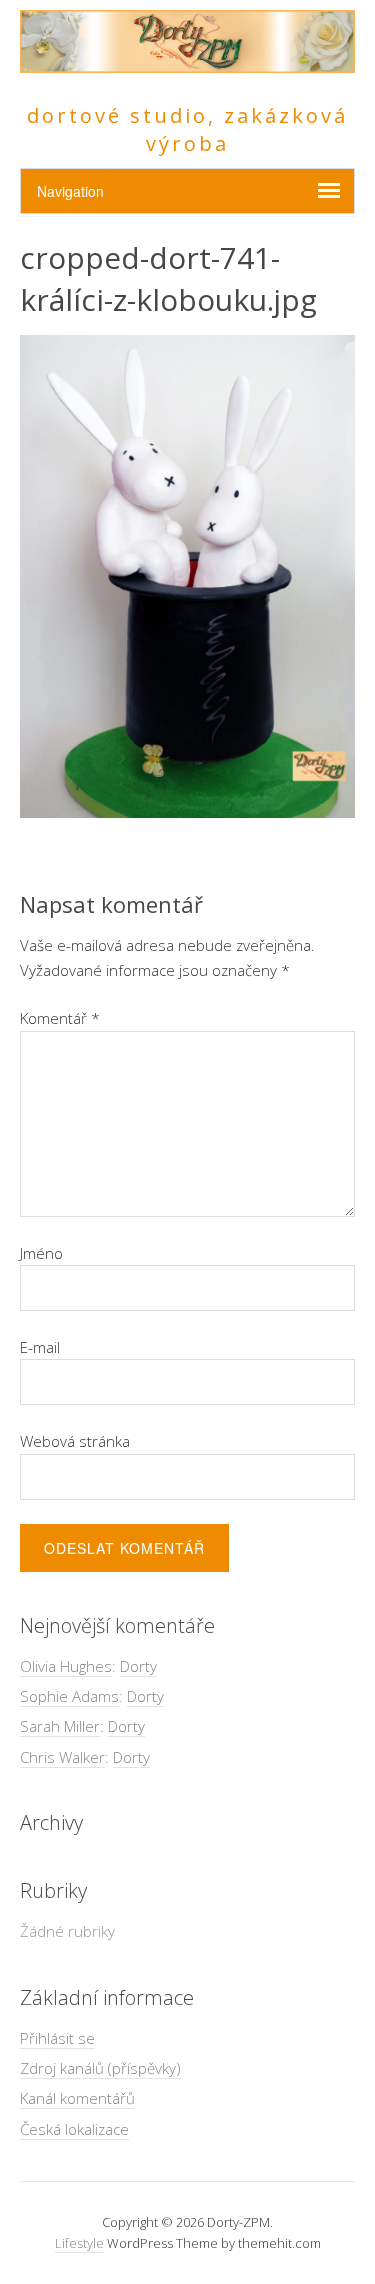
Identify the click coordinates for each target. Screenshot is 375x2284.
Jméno (41, 1253)
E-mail (40, 1347)
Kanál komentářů (77, 2098)
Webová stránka (75, 1441)
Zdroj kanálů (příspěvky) (100, 2068)
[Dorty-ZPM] (187, 61)
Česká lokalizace (74, 2129)
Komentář (60, 1018)
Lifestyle (79, 2243)
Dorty (138, 1666)
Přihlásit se (57, 2038)
